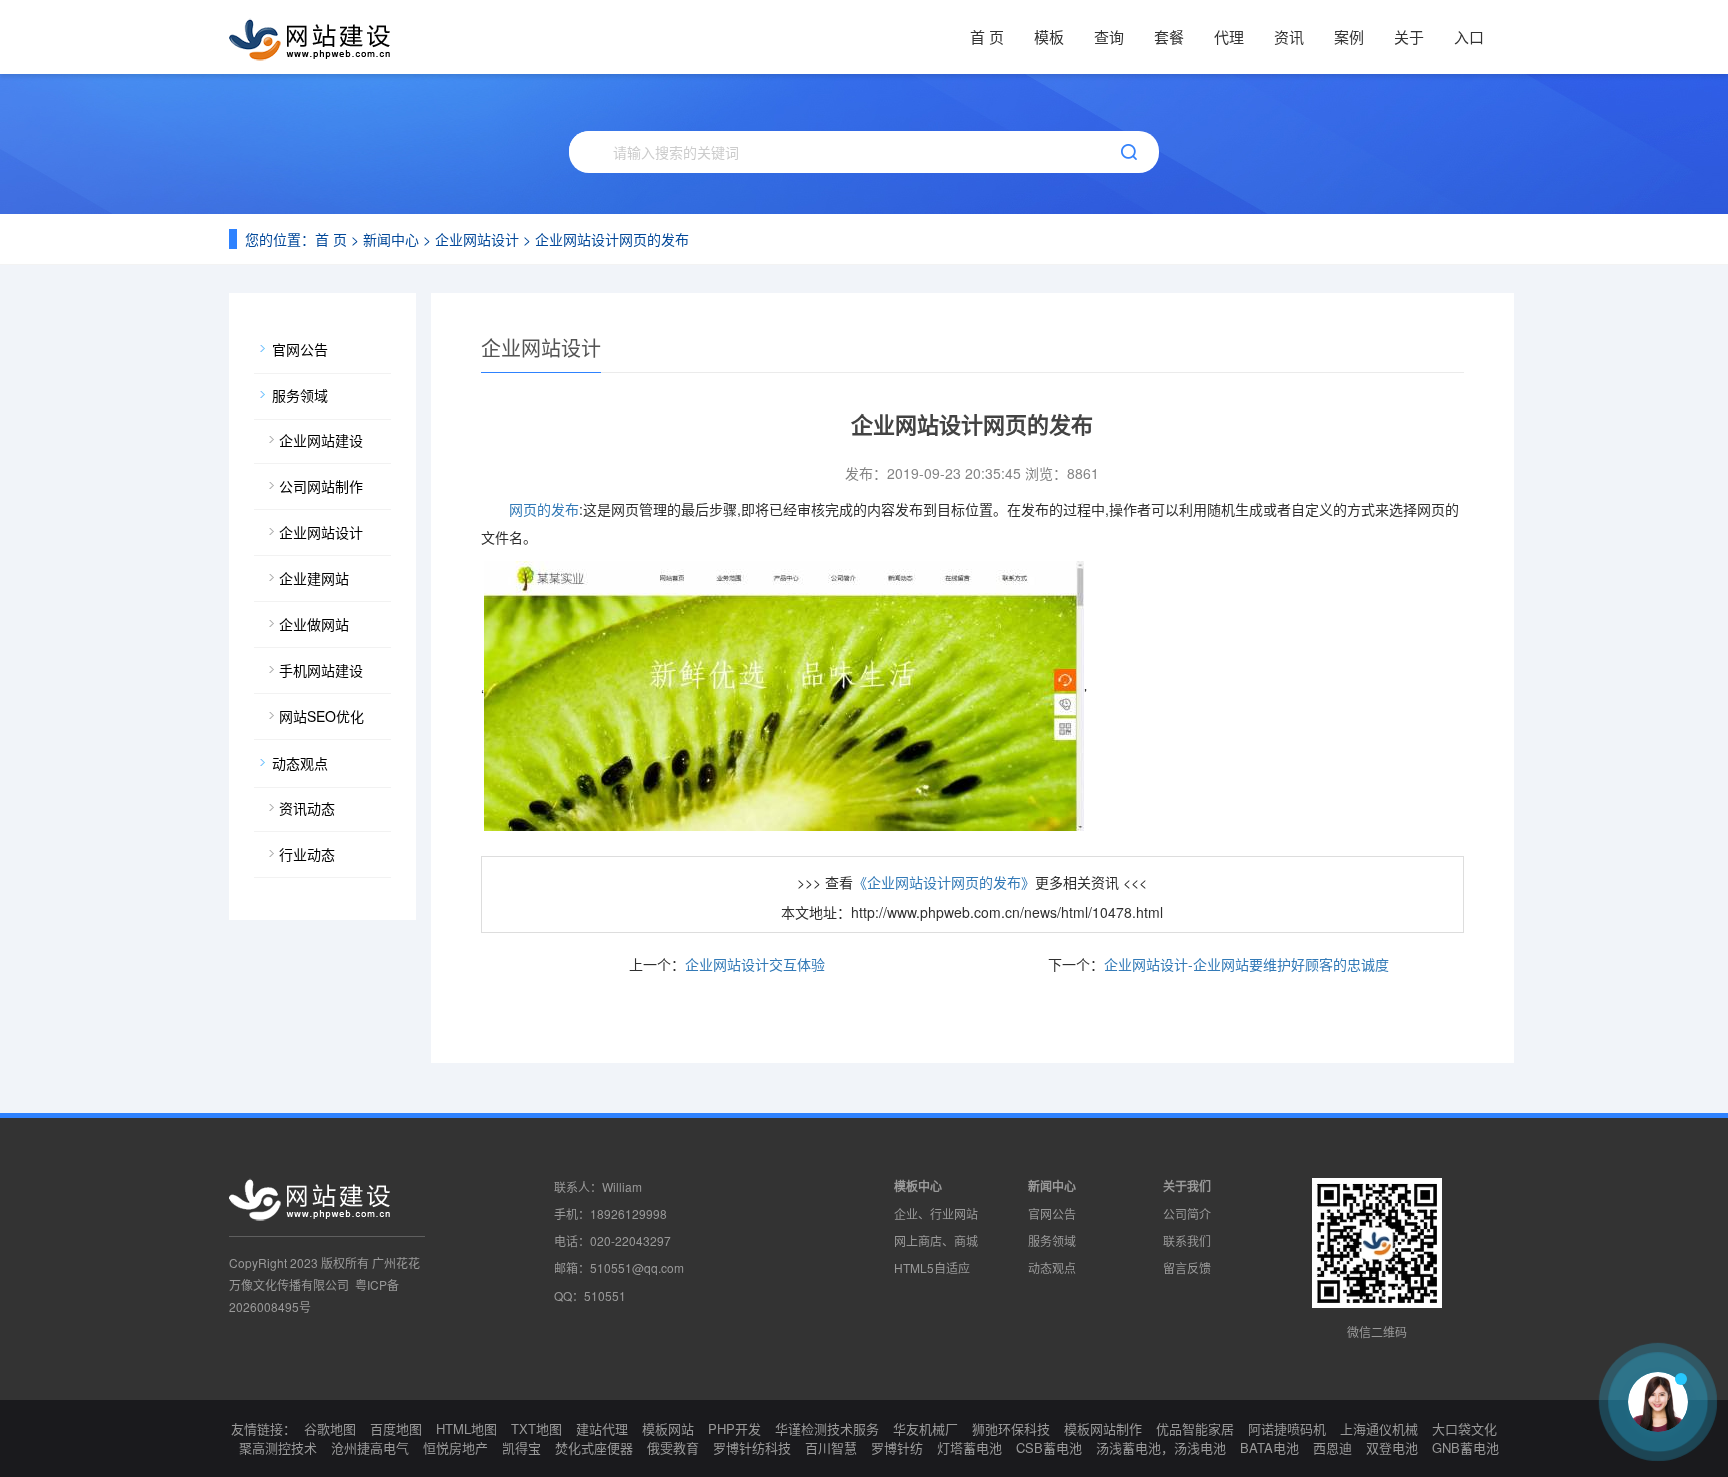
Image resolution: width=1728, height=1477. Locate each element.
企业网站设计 (477, 239)
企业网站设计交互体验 (755, 964)
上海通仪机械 (1379, 1428)
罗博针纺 (897, 1447)
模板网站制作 (1103, 1428)
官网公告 (300, 349)
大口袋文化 (1464, 1428)
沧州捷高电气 (370, 1447)
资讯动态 (307, 808)
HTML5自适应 (932, 1267)
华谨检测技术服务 (827, 1428)
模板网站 (668, 1428)
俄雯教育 (673, 1447)
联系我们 (1187, 1240)
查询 (1109, 36)
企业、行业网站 (936, 1213)
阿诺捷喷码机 (1287, 1428)
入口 (1469, 36)
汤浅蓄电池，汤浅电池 (1161, 1447)
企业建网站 (314, 578)
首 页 (987, 36)
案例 (1349, 36)
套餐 (1169, 36)
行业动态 (307, 854)
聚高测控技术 (278, 1447)
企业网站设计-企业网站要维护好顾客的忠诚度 (1246, 964)
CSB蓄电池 (1049, 1447)
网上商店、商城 (936, 1240)
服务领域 (300, 395)
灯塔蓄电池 (969, 1447)
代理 (1229, 36)
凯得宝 (521, 1447)
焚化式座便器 (594, 1447)
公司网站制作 (321, 486)
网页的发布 (544, 509)
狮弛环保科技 (1011, 1428)
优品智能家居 (1195, 1428)
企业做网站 (314, 624)
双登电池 (1392, 1447)
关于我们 (1187, 1186)
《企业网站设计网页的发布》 (944, 882)
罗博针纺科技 (752, 1447)
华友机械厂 (925, 1428)
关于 (1409, 36)
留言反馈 (1187, 1267)
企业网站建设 (321, 440)
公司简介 (1187, 1213)
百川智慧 (831, 1447)
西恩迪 (1332, 1447)
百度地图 (396, 1428)
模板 (1049, 36)
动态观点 (300, 763)
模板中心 (918, 1186)
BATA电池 (1269, 1447)
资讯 (1289, 36)
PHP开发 (734, 1428)
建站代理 (602, 1428)
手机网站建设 (321, 670)
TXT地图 (536, 1428)
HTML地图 (466, 1428)
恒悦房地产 (455, 1447)
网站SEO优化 (321, 716)
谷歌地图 (330, 1428)
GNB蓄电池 (1465, 1447)
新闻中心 (391, 239)
